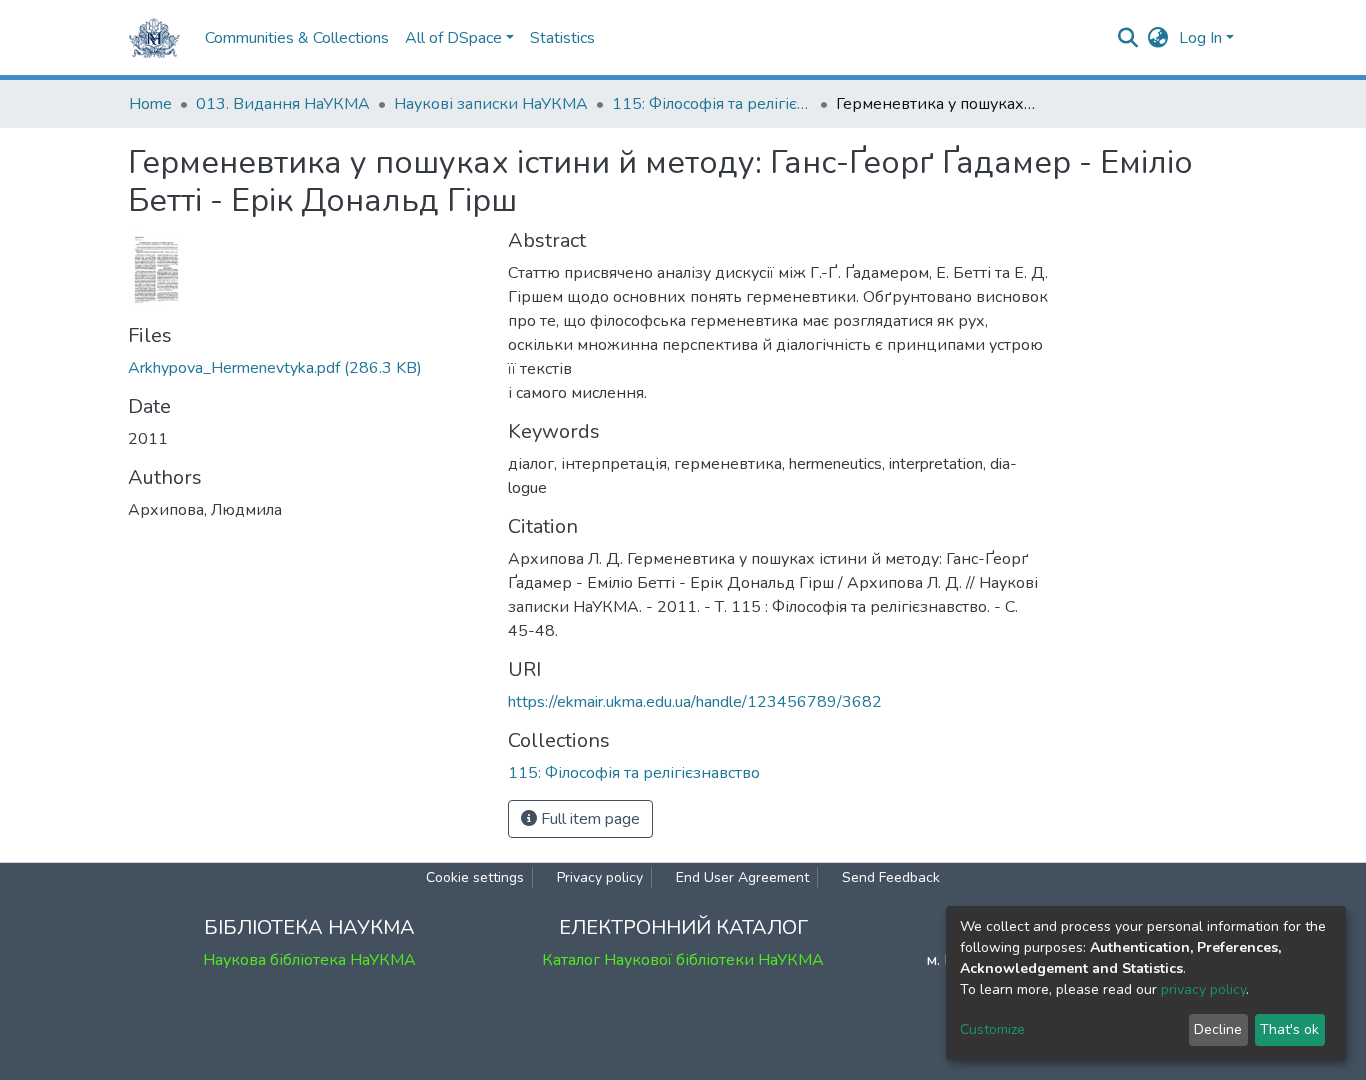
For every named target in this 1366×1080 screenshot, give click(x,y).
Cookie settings (475, 877)
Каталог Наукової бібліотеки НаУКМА (683, 960)
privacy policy (1203, 989)
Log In (1200, 38)
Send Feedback (891, 877)
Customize (992, 1029)
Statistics (562, 38)
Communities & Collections (297, 38)
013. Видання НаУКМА (283, 104)
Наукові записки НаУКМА (491, 104)
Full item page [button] (588, 819)
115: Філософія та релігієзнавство (712, 104)
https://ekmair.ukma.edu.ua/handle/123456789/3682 (695, 702)
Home (150, 104)
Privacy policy (600, 877)
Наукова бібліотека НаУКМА (309, 960)
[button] (1158, 38)
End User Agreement (742, 877)
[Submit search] (1128, 38)
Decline (1218, 1029)
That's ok (1289, 1029)
